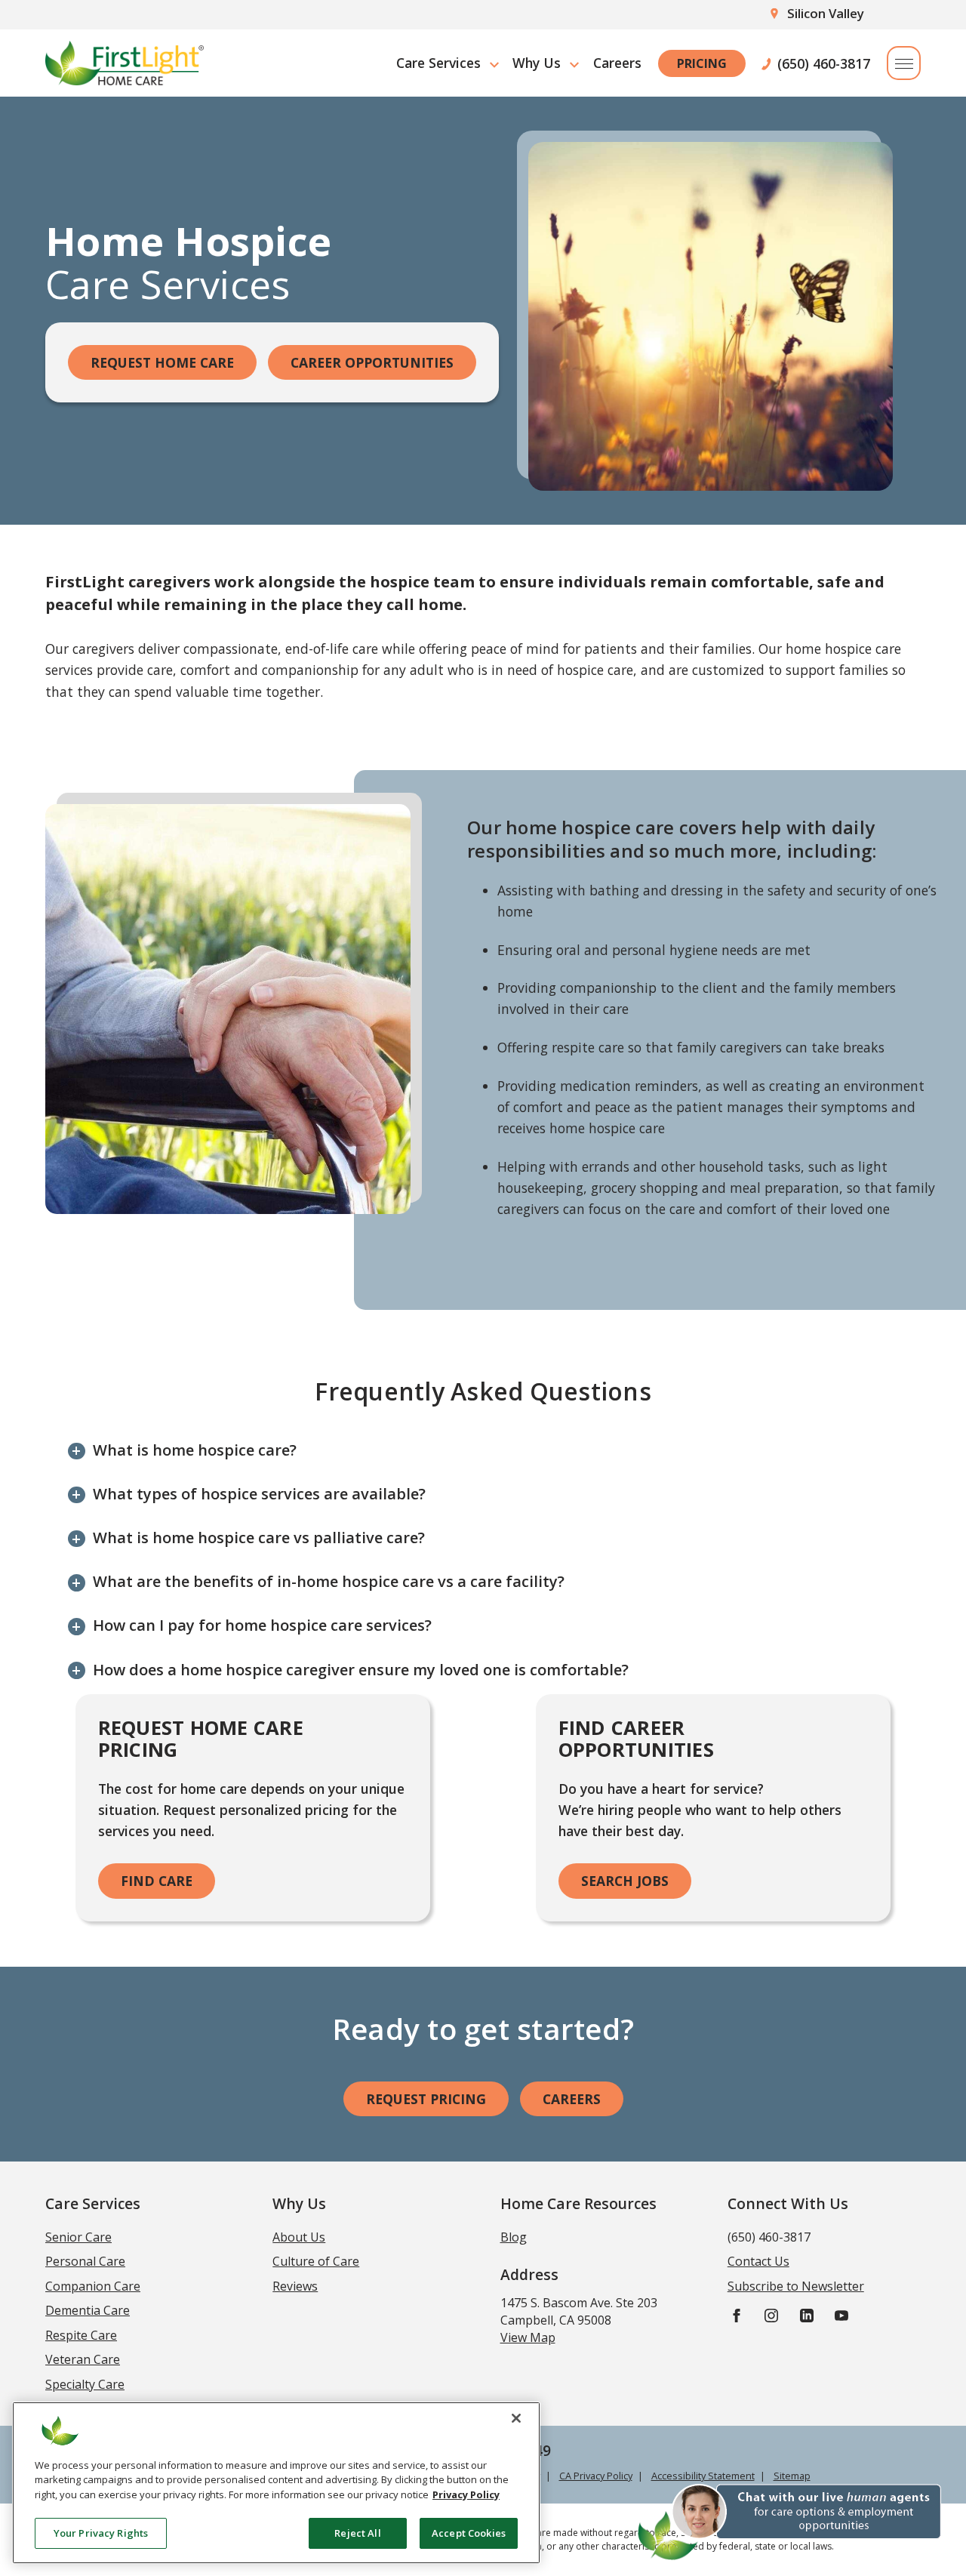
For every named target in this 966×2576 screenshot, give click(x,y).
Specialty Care (85, 2384)
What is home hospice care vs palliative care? (259, 1538)
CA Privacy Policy (596, 2476)
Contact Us (758, 2261)
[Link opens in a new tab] (737, 2315)
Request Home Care (162, 362)
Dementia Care (88, 2310)
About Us (299, 2237)
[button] (791, 2520)
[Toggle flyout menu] (904, 63)
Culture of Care (316, 2261)
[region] (276, 2483)
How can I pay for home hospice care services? (262, 1625)
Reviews (295, 2286)
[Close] (516, 2418)
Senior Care (78, 2237)
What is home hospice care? (195, 1450)
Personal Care (85, 2261)
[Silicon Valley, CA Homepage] (125, 63)
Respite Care (81, 2335)
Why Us (537, 63)
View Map (528, 2337)
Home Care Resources (578, 2203)
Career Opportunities (372, 362)
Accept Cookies (469, 2532)
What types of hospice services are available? (259, 1494)
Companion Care (93, 2286)
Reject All (357, 2532)
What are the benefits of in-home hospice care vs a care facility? (329, 1581)
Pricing (702, 63)
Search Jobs (625, 1881)
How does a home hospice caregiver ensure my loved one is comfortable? (361, 1670)
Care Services (438, 63)
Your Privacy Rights (101, 2532)
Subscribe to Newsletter (796, 2286)
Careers (617, 63)
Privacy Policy (466, 2494)
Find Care (157, 1881)
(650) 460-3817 (824, 63)
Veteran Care (83, 2359)
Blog (514, 2237)
